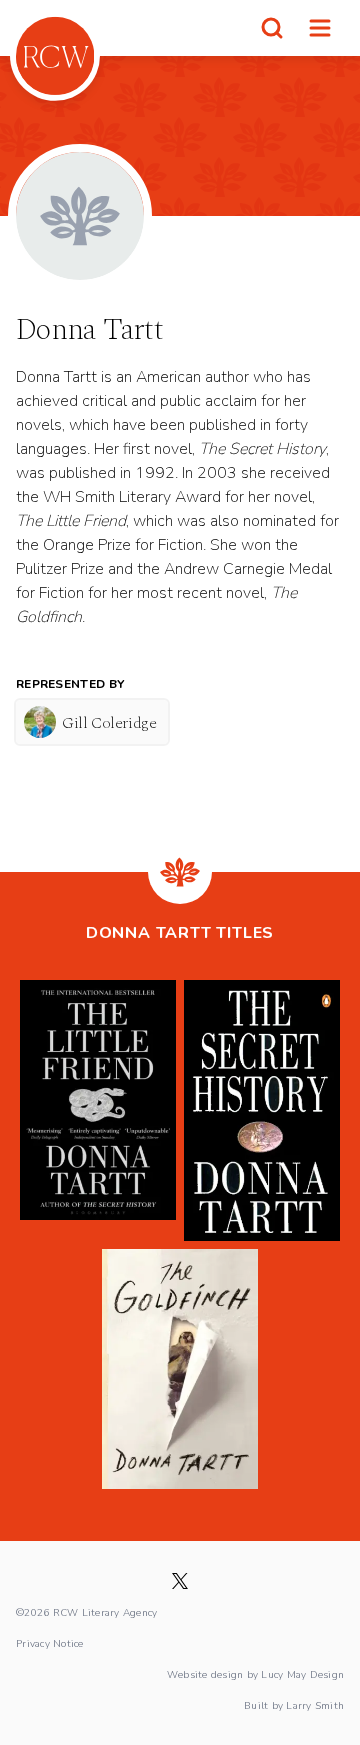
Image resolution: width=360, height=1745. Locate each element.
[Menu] (320, 28)
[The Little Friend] (98, 1110)
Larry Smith (315, 1705)
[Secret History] (262, 1110)
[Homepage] (55, 56)
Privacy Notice (50, 1643)
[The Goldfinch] (180, 1369)
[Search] (272, 28)
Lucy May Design (302, 1674)
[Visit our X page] (180, 1581)
